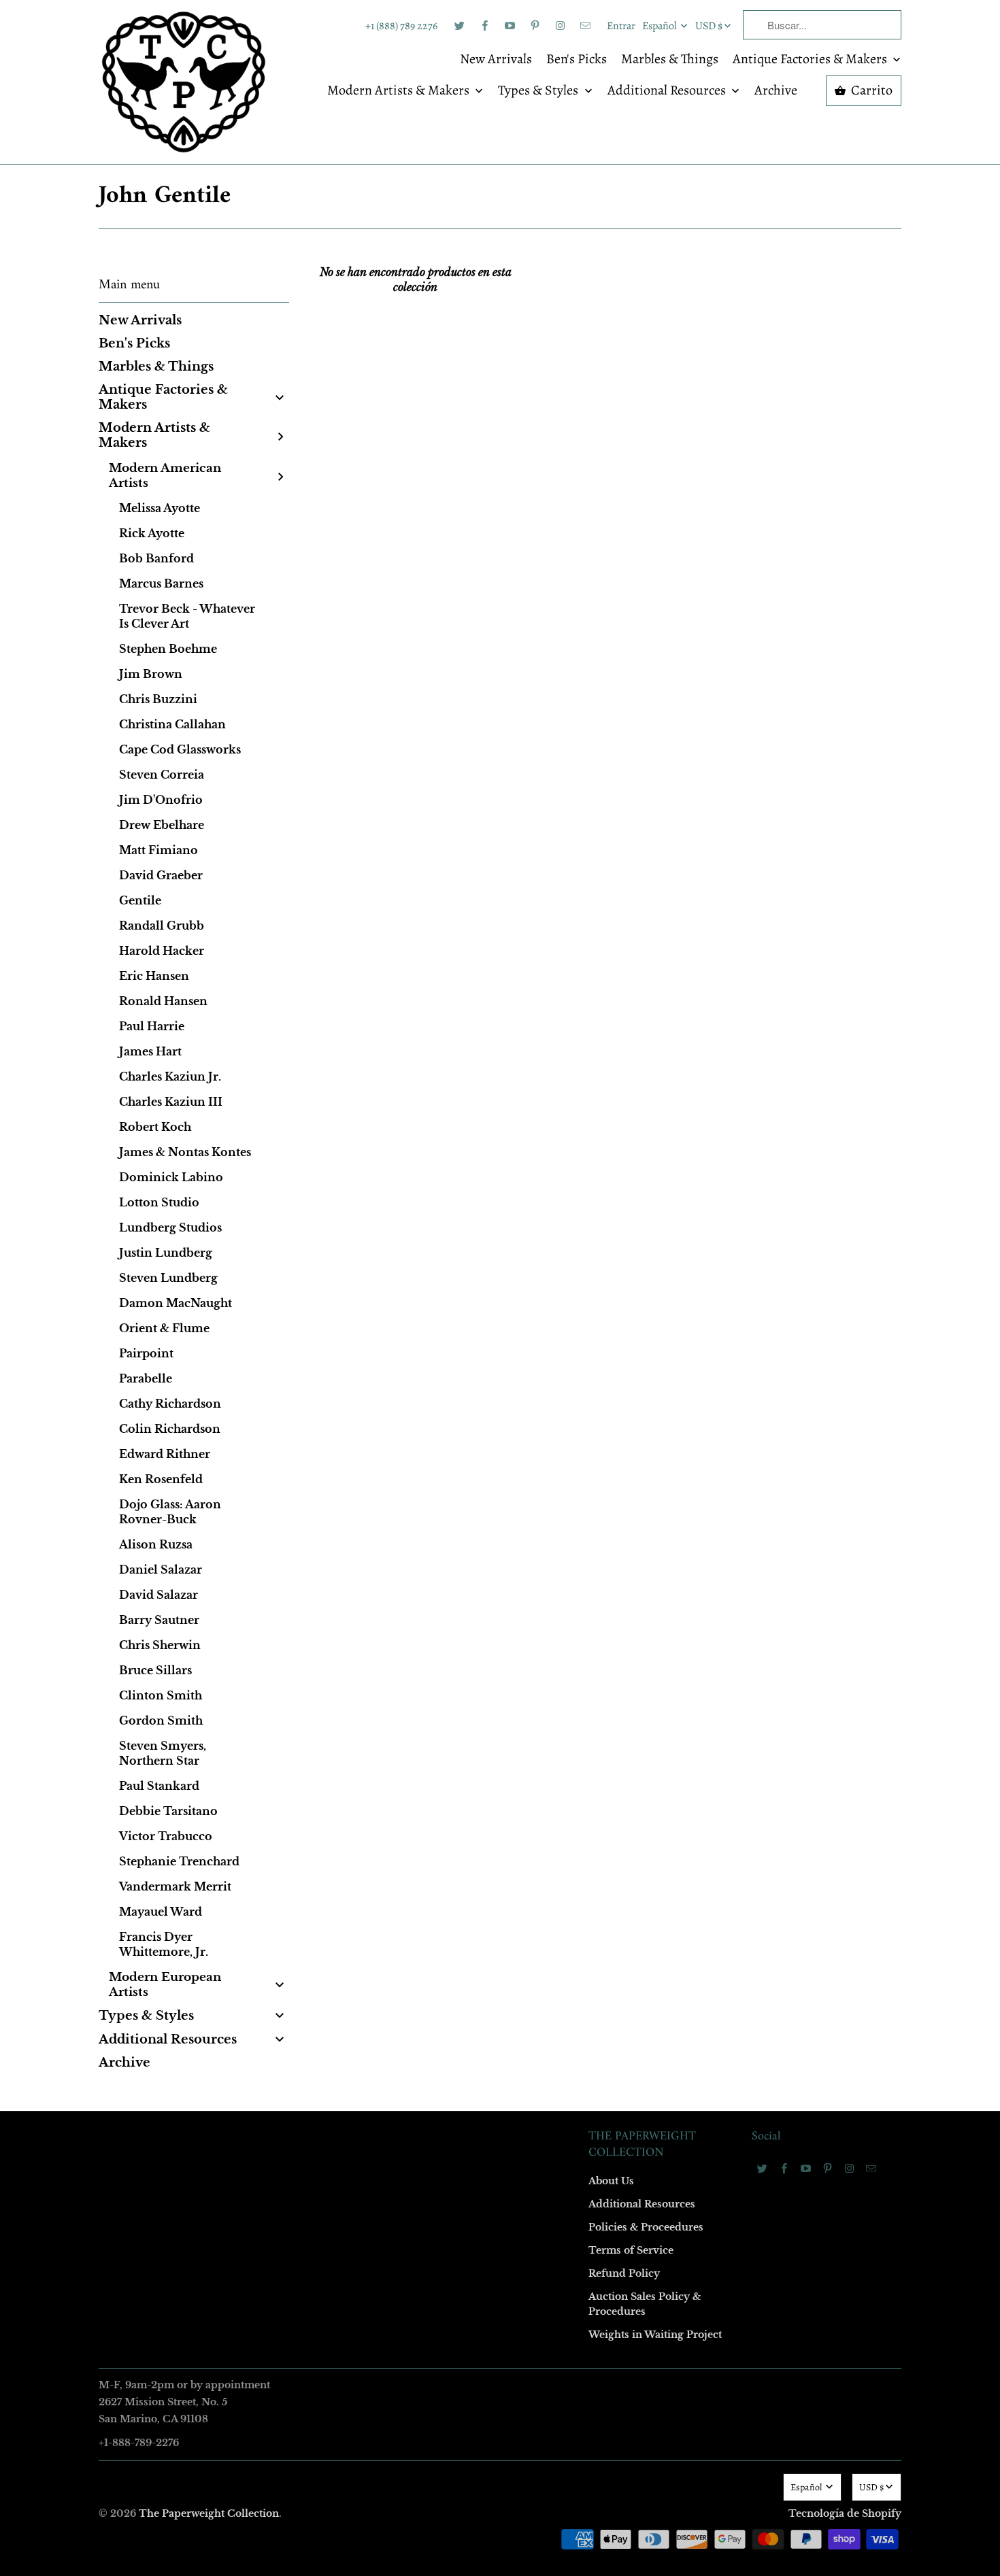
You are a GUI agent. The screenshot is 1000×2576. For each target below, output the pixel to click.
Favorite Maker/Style (348, 1403)
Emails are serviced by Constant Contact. (416, 1514)
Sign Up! (500, 1553)
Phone (319, 1324)
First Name (328, 1168)
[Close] (697, 996)
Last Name (328, 1246)
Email (318, 1090)
